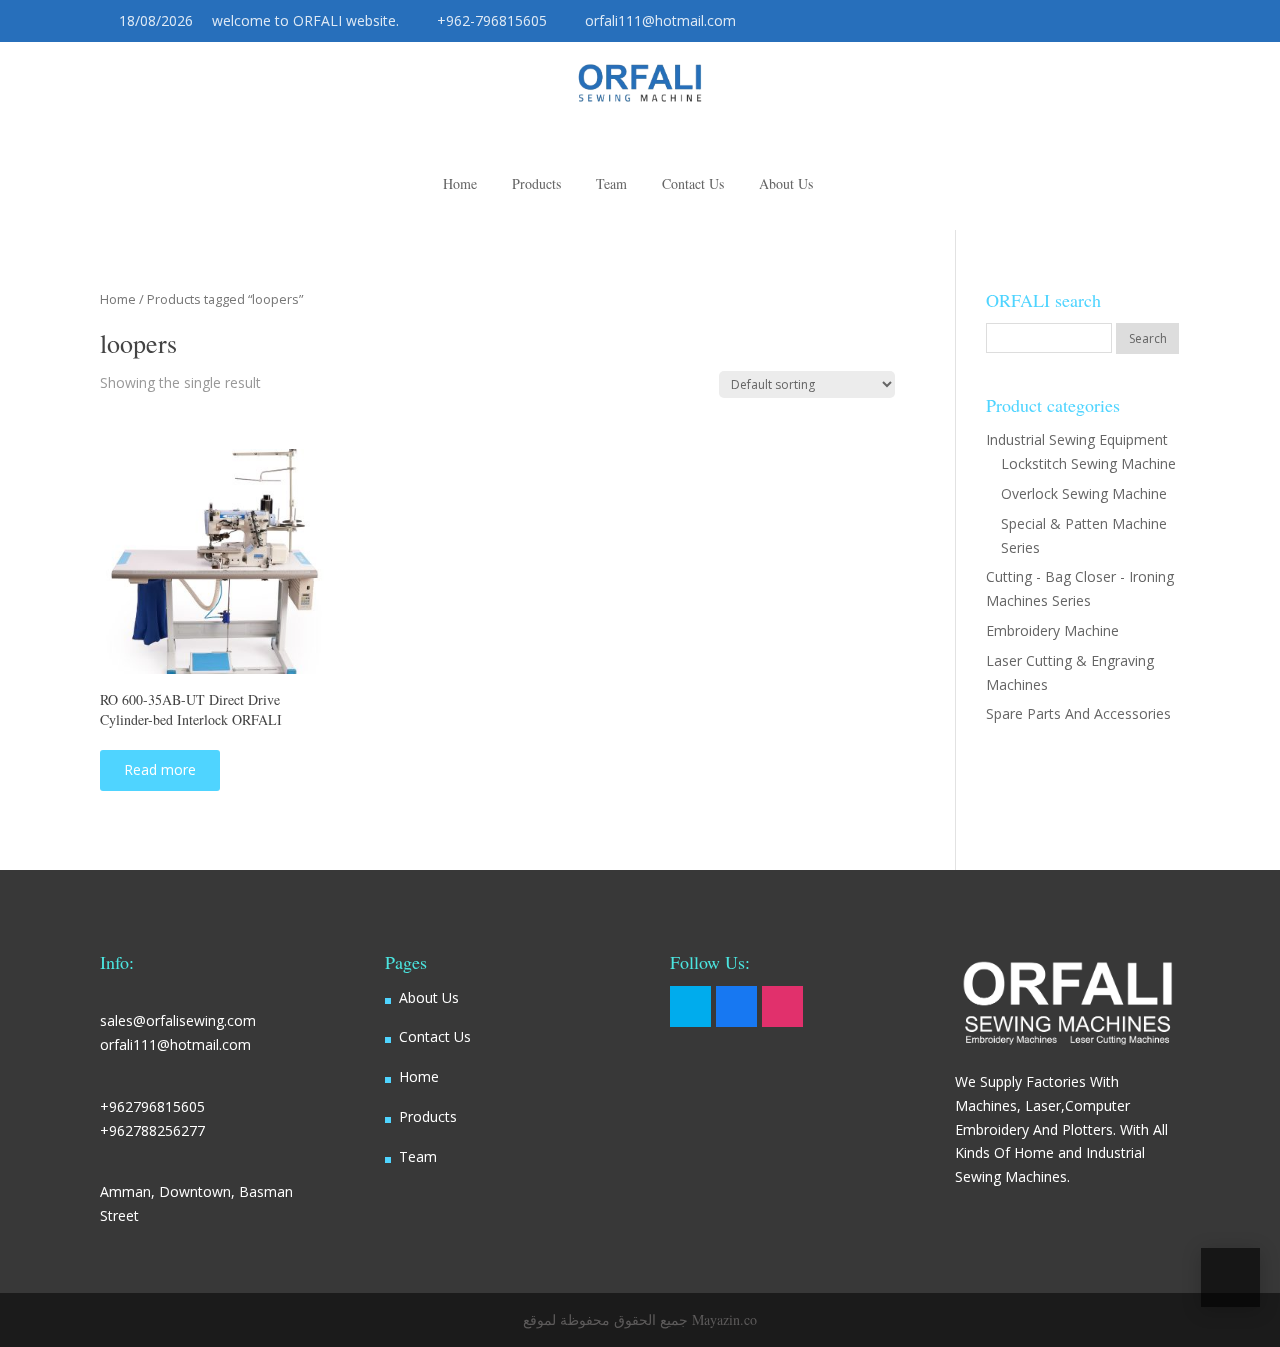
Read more (160, 769)
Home (118, 299)
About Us (429, 997)
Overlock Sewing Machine (1084, 493)
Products (428, 1116)
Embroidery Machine (1052, 630)
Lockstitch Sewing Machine (1088, 463)
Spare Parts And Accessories (1078, 713)
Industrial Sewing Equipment (1077, 439)
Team (418, 1156)
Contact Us (435, 1036)
